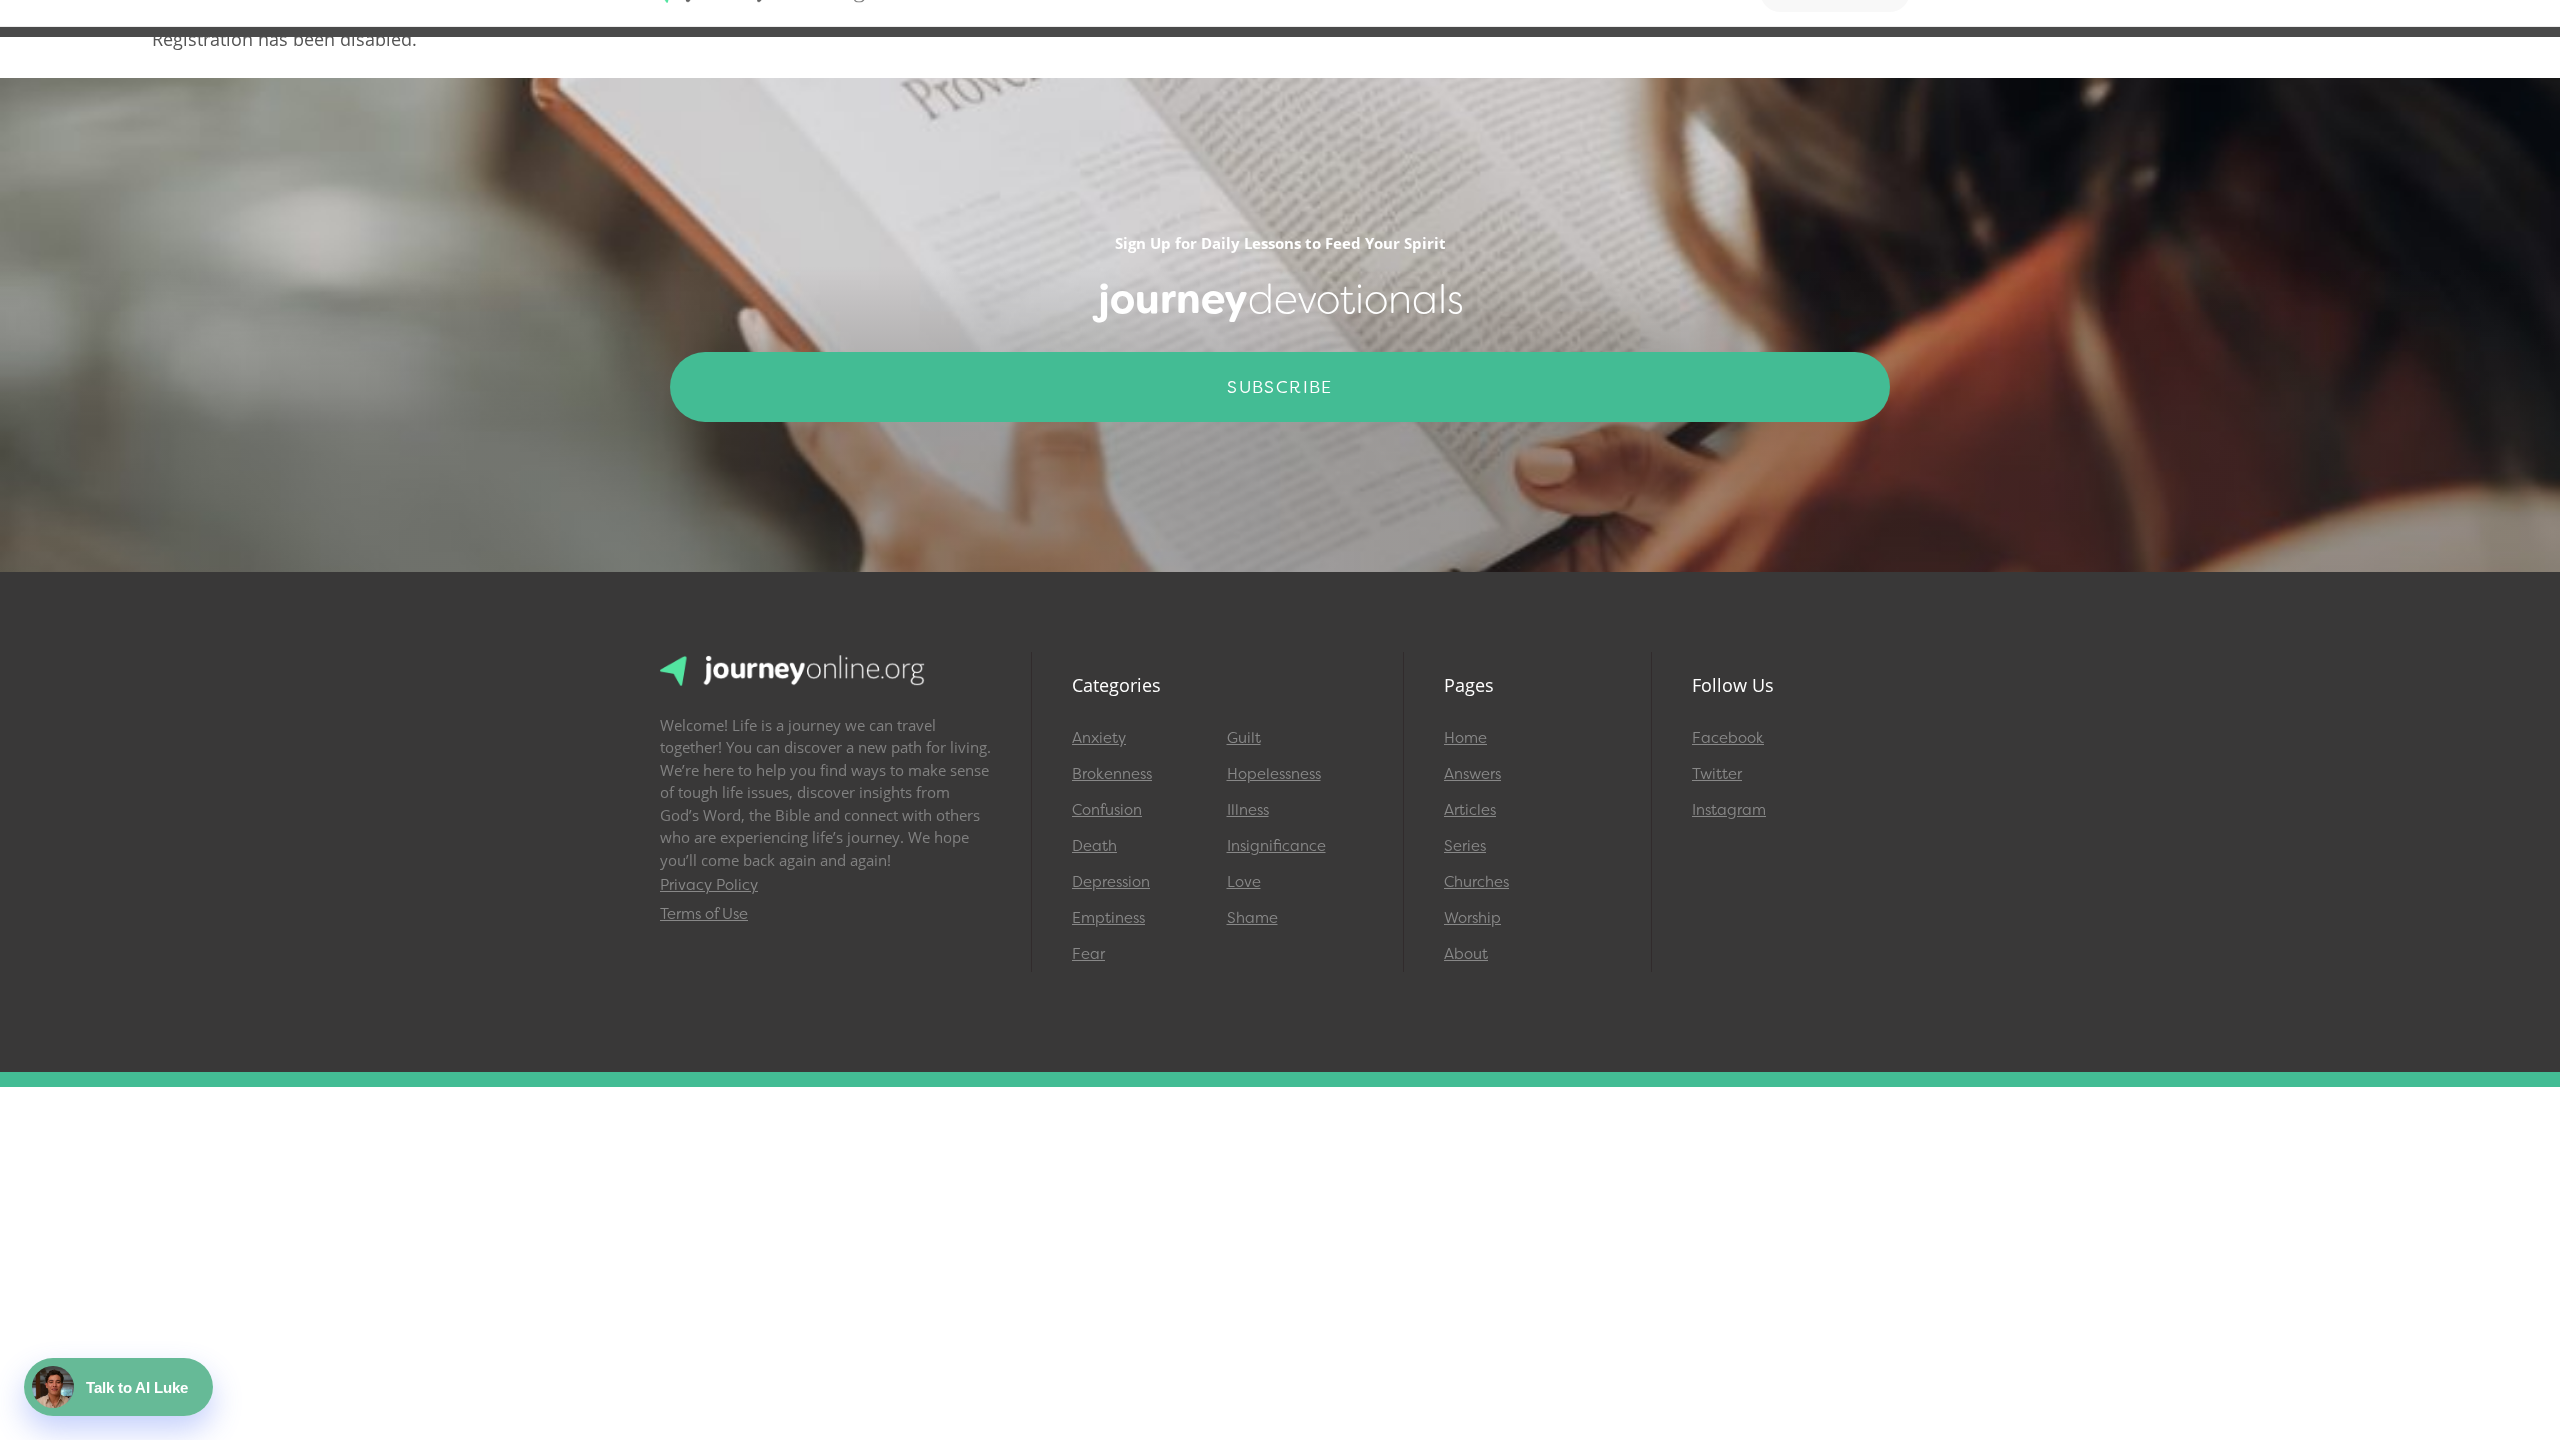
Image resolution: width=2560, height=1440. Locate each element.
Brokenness (1112, 774)
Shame (1252, 918)
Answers (1472, 774)
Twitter (1717, 774)
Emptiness (1108, 918)
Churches (1476, 882)
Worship (1472, 918)
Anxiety (1099, 738)
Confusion (1107, 810)
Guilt (1244, 738)
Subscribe (1280, 387)
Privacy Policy (709, 885)
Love (1244, 882)
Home (1465, 738)
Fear (1088, 954)
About (1466, 954)
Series (1465, 846)
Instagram (1729, 810)
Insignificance (1276, 846)
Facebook (1728, 738)
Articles (1470, 810)
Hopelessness (1274, 774)
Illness (1248, 810)
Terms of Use (704, 914)
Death (1094, 846)
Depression (1111, 882)
